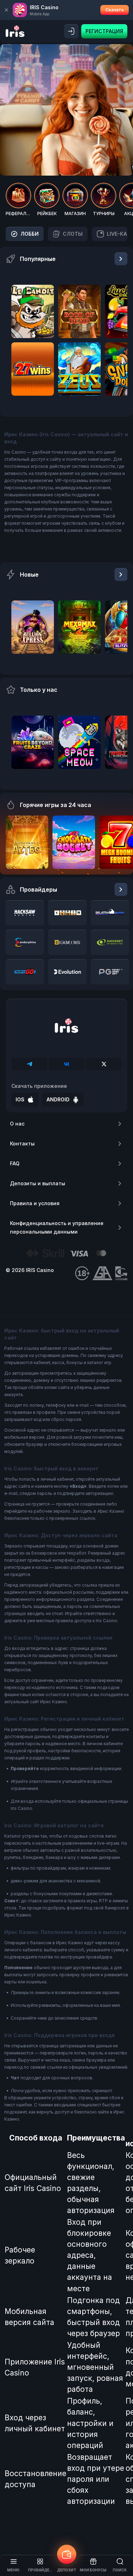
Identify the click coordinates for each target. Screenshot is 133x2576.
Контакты (22, 1143)
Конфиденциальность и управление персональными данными (57, 1227)
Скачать (115, 10)
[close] (6, 10)
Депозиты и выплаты (38, 1183)
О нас (17, 1124)
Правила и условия (35, 1203)
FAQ (15, 1163)
